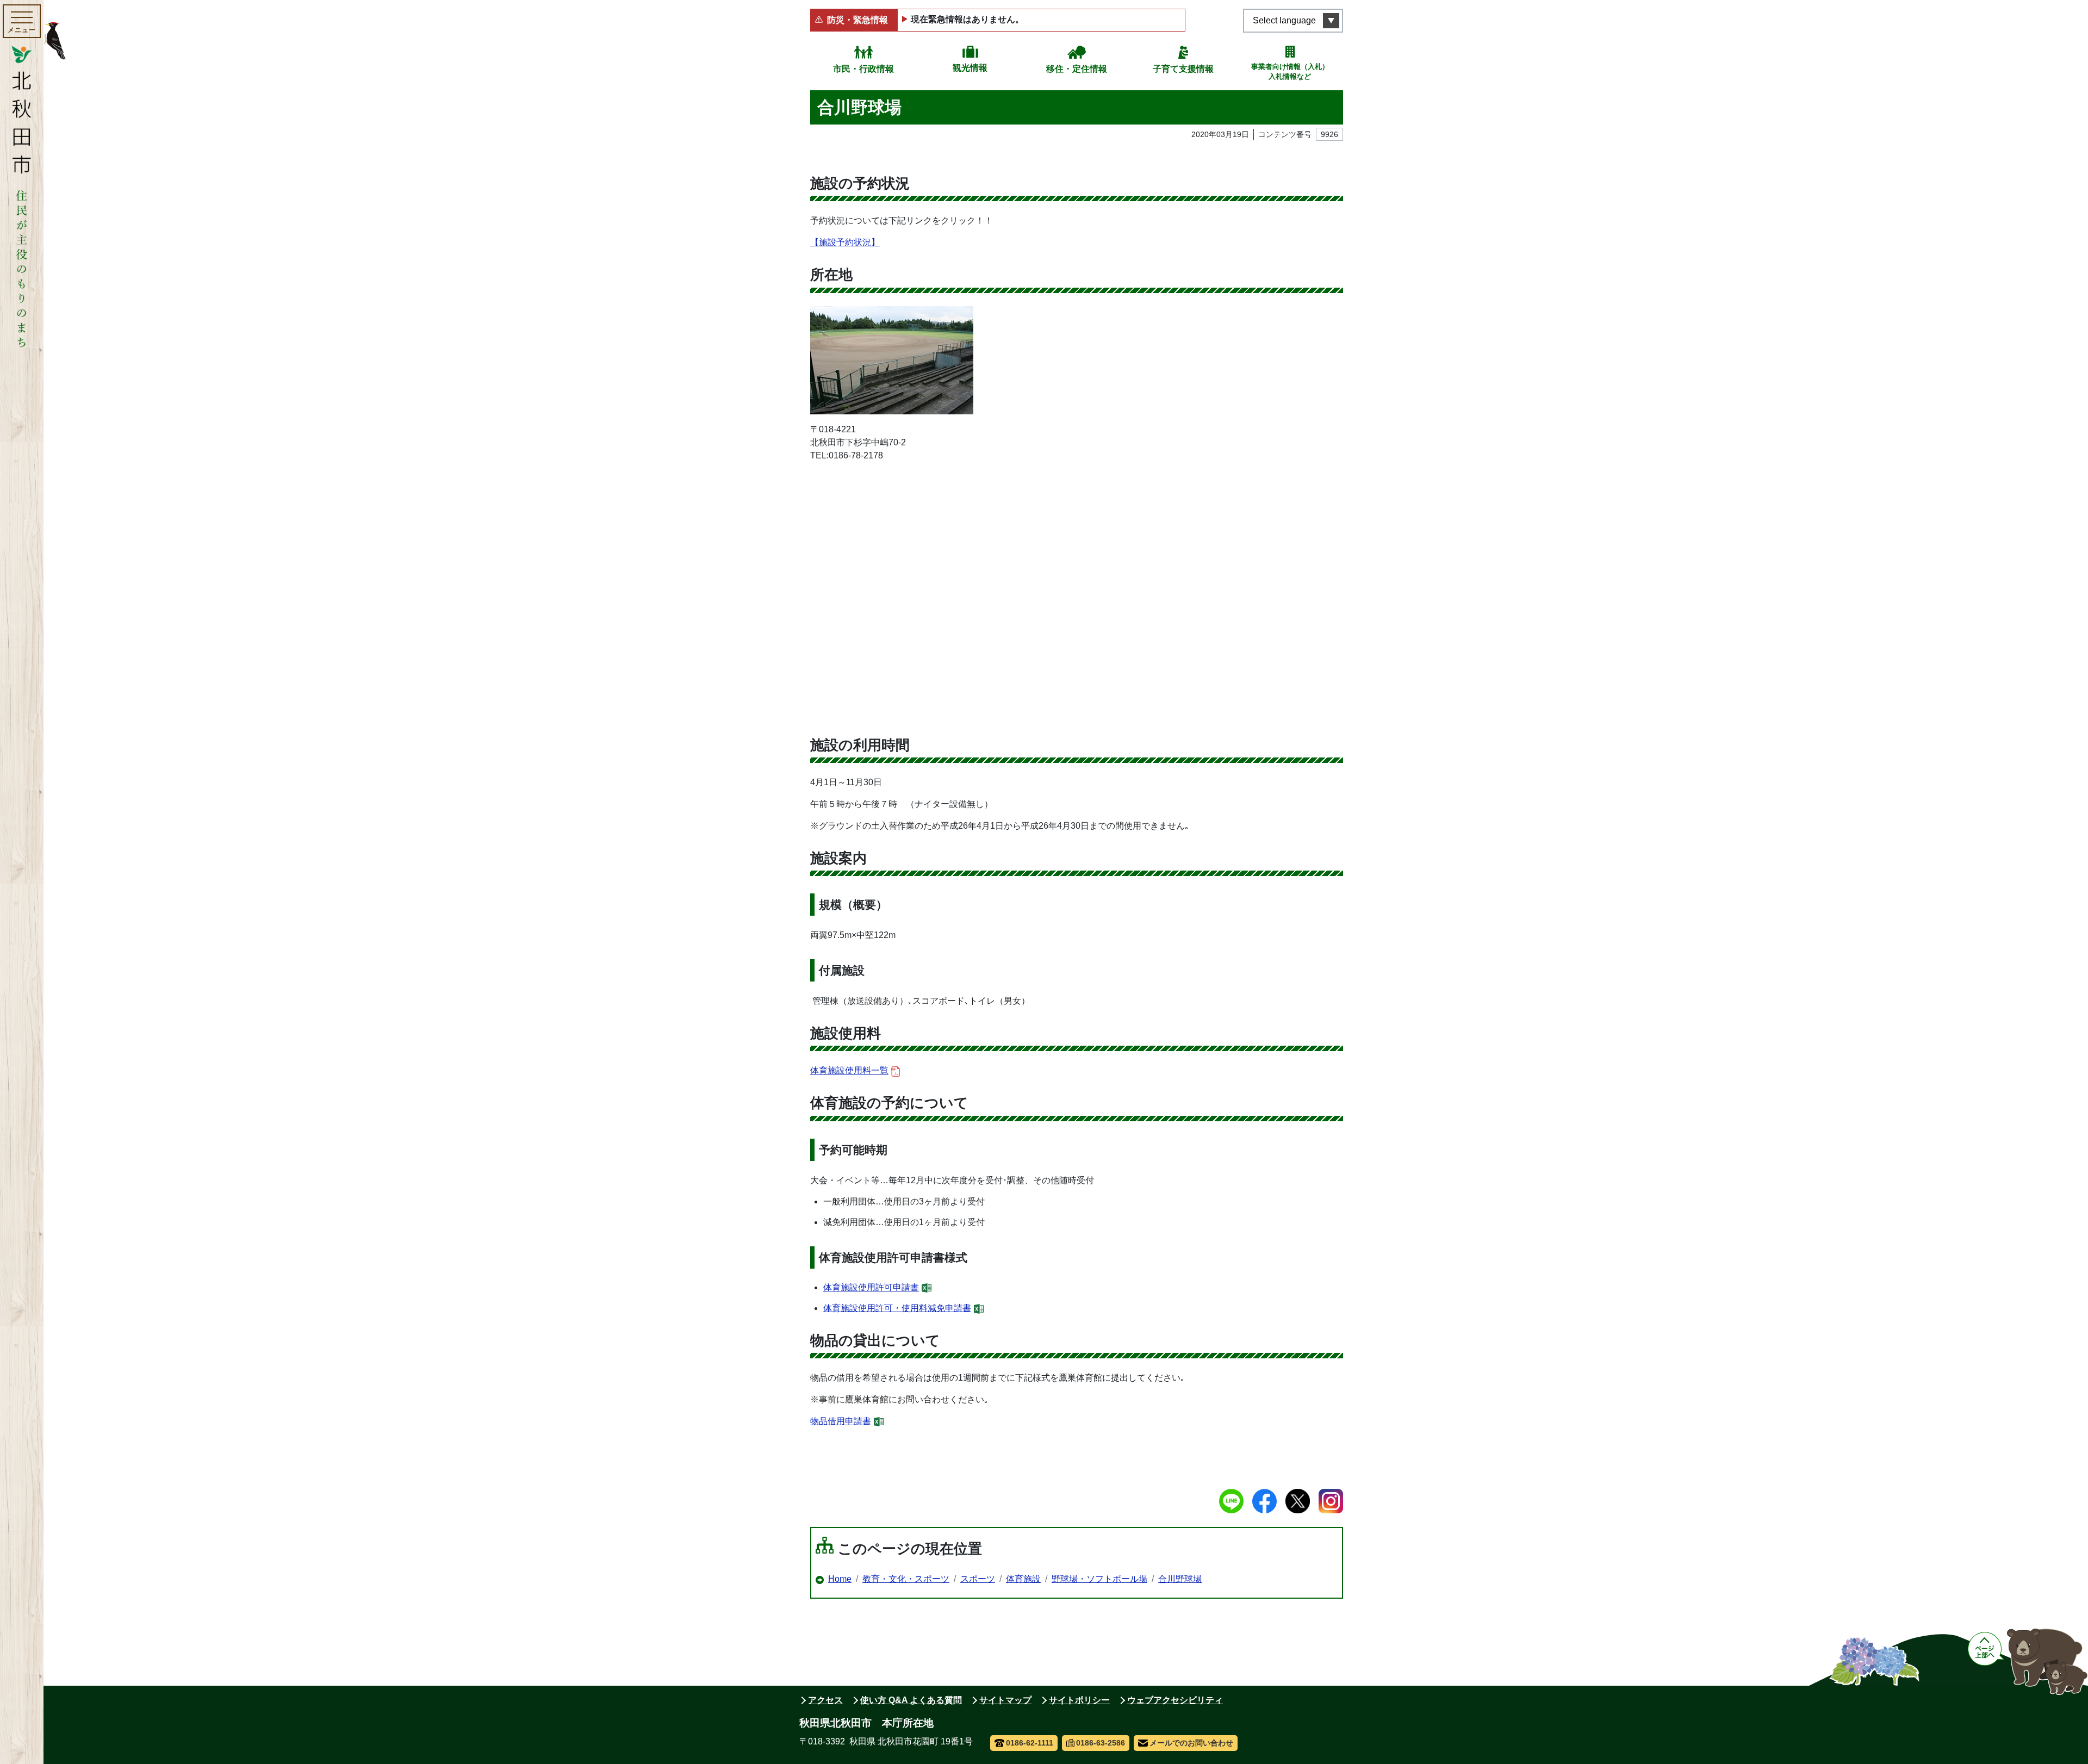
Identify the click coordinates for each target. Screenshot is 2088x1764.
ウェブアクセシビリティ (1175, 1700)
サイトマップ (1005, 1700)
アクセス (825, 1700)
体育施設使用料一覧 (849, 1070)
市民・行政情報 (863, 69)
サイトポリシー (1079, 1700)
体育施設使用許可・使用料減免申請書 (897, 1308)
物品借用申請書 (841, 1421)
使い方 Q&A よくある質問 (911, 1700)
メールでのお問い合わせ (1191, 1743)
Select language (1284, 20)
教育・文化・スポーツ (906, 1579)
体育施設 (1023, 1579)
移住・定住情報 (1077, 69)
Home (840, 1579)
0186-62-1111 (1030, 1743)
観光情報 (970, 68)
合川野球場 (1180, 1579)
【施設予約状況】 (845, 242)
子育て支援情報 (1183, 69)
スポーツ (978, 1579)
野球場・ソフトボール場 (1099, 1579)
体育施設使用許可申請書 (871, 1287)
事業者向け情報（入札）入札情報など (1290, 72)
